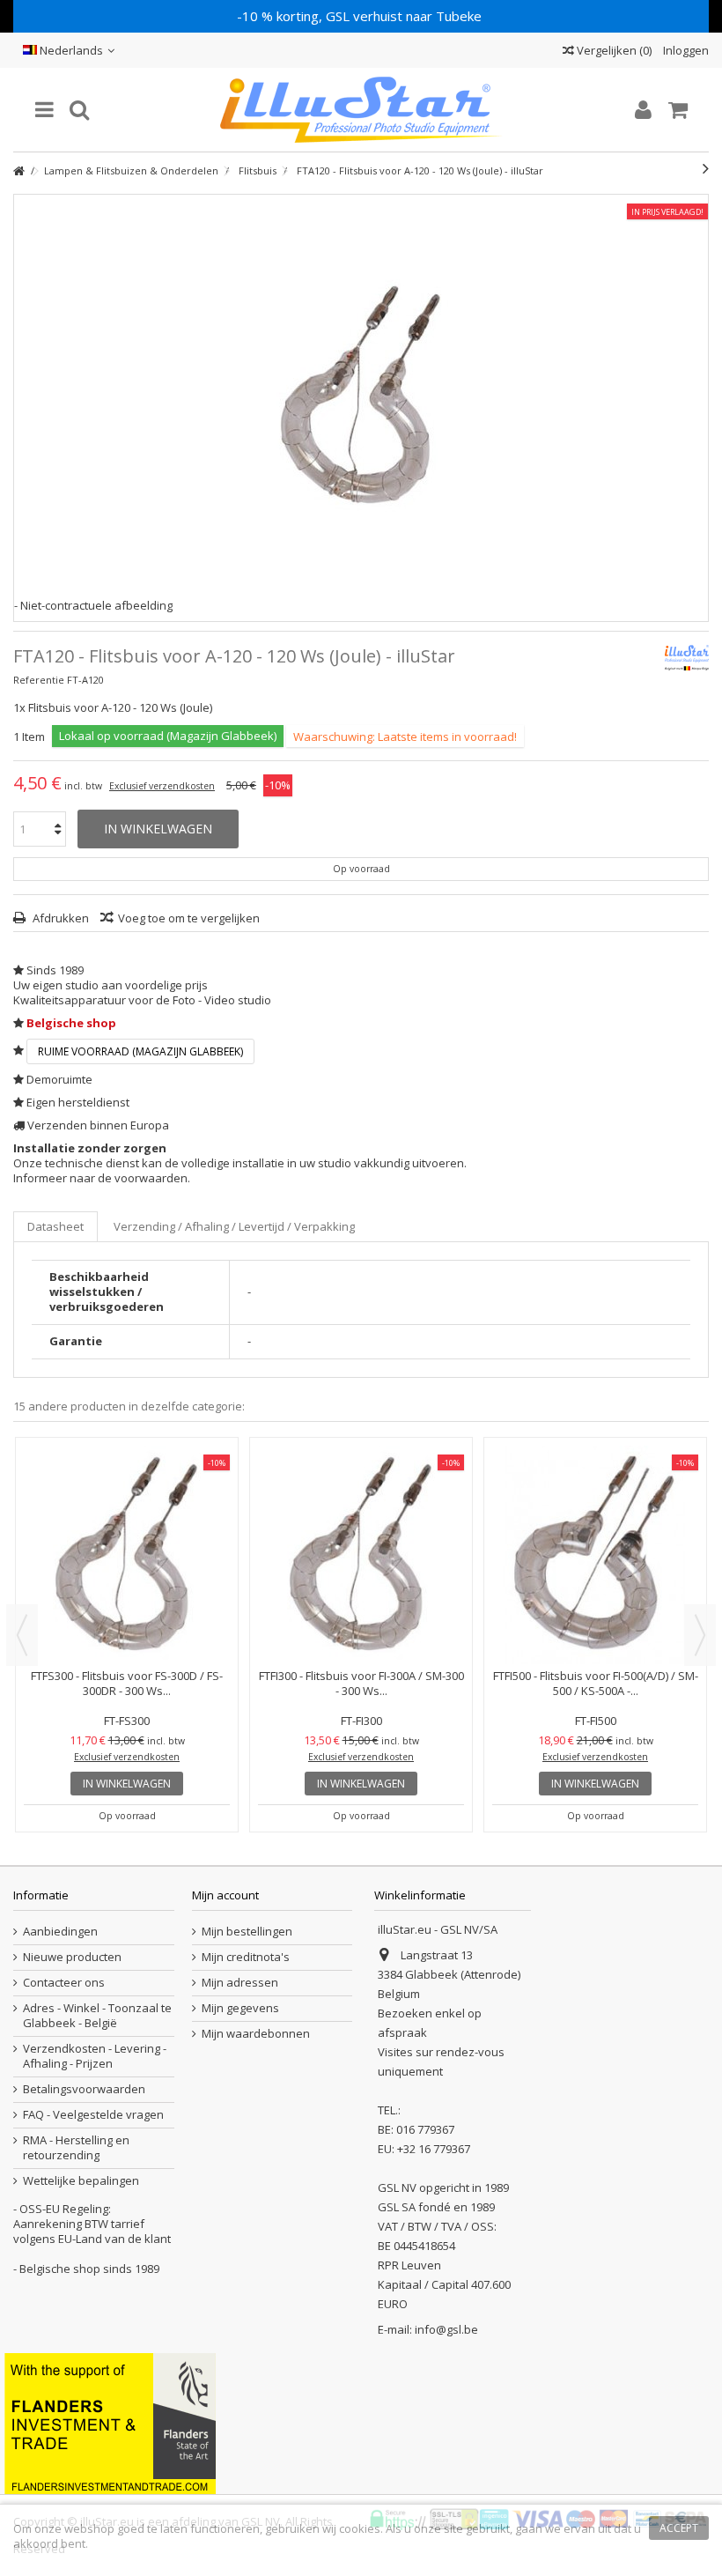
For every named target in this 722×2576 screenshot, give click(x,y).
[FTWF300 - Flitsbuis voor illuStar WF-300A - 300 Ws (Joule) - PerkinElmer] (361, 1472)
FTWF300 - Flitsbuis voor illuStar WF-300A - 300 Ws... (361, 1517)
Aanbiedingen (60, 1932)
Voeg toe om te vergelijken (189, 918)
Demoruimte (59, 1079)
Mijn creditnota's (246, 1957)
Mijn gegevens (240, 2008)
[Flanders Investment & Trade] (110, 2422)
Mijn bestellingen (247, 1932)
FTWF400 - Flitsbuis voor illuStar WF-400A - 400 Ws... (595, 1517)
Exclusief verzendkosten (162, 786)
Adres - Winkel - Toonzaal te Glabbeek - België (97, 2016)
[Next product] (706, 168)
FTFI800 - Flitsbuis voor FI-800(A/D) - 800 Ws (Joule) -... (127, 1517)
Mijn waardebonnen (256, 2034)
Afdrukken (59, 918)
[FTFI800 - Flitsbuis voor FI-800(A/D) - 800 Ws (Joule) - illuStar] (127, 1472)
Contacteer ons (64, 1983)
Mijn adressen (240, 1983)
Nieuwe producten (72, 1957)
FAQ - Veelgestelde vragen (93, 2115)
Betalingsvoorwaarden (84, 2089)
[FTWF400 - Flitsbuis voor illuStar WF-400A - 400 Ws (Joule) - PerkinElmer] (595, 1472)
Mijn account (225, 1895)
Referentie (39, 680)
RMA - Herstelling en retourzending (76, 2148)
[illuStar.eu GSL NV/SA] (361, 110)
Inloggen (685, 50)
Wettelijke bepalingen (81, 2181)
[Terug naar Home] (18, 171)
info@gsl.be (446, 2329)
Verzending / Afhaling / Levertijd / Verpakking (234, 1226)
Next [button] (700, 1635)
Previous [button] (22, 1635)
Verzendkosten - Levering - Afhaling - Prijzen (95, 2056)
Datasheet (55, 1226)
